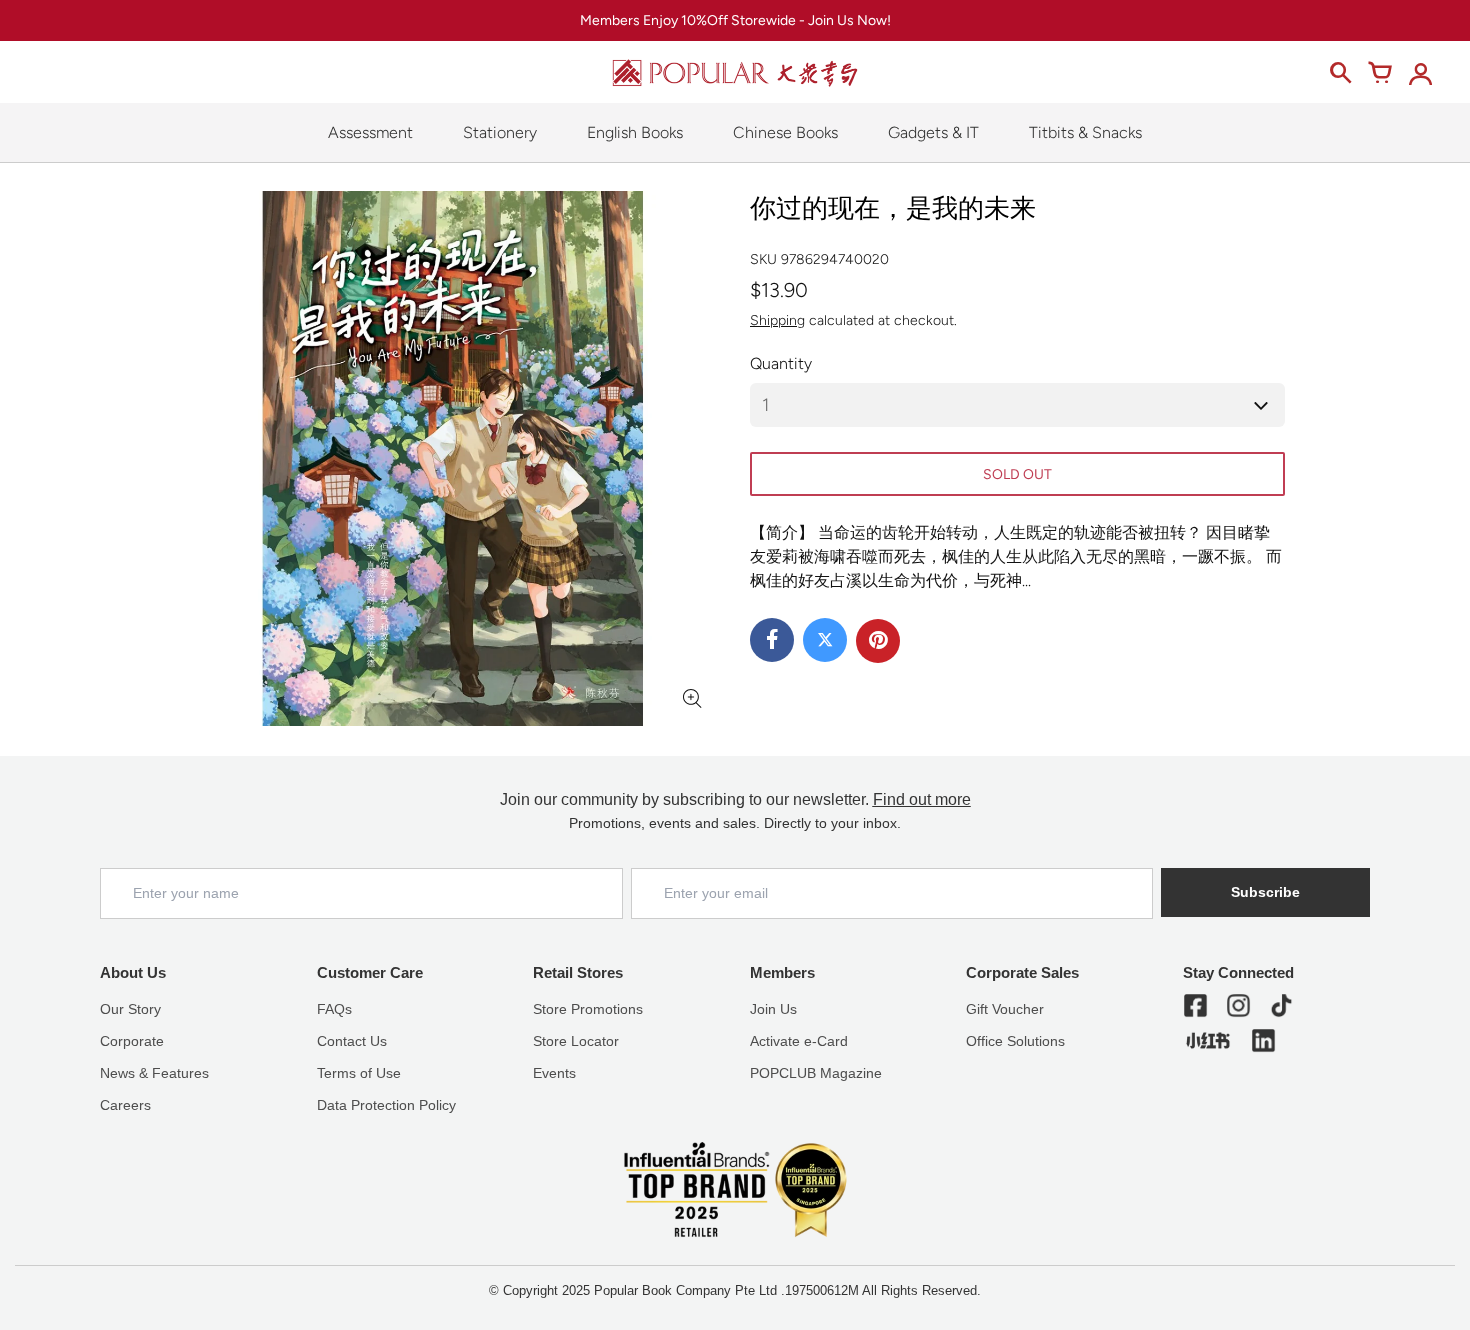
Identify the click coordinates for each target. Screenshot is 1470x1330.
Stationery (500, 132)
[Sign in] (1420, 73)
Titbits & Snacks (1085, 132)
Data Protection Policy (386, 1105)
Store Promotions (588, 1009)
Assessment (370, 132)
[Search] (1340, 73)
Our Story (130, 1009)
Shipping (777, 320)
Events (554, 1073)
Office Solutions (1015, 1041)
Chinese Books (785, 132)
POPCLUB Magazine (816, 1073)
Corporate (132, 1041)
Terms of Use (359, 1073)
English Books (635, 132)
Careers (125, 1105)
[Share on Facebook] (772, 640)
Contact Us (352, 1041)
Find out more (922, 799)
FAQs (334, 1009)
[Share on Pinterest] (878, 641)
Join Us (773, 1009)
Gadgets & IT (933, 132)
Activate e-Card (799, 1041)
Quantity (781, 363)
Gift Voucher (1005, 1009)
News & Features (154, 1073)
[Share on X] (825, 640)
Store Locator (576, 1041)
